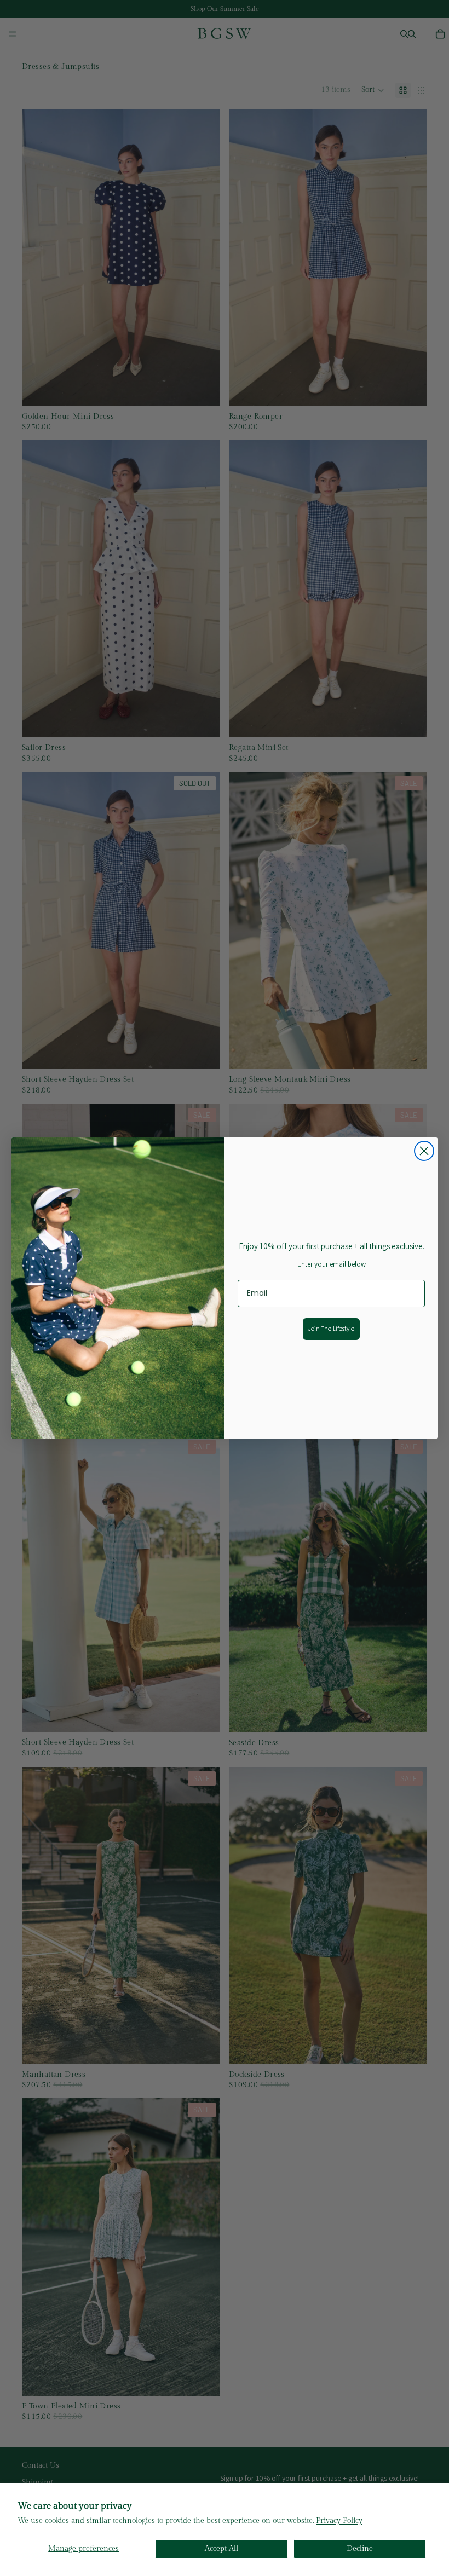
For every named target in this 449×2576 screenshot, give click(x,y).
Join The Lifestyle (331, 1329)
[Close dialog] (424, 1151)
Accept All (221, 2549)
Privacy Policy (339, 2521)
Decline (360, 2549)
